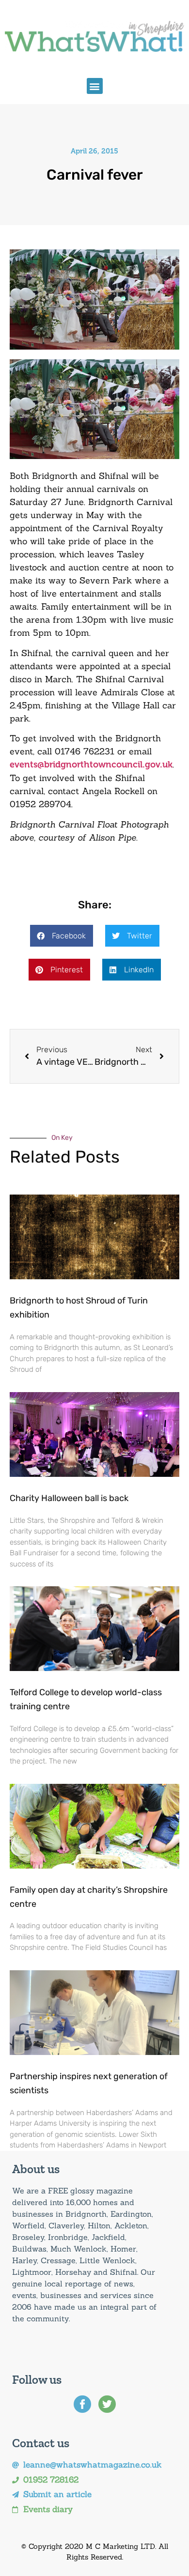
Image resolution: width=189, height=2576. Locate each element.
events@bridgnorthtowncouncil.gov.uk (91, 765)
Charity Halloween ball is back (69, 1498)
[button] (95, 86)
